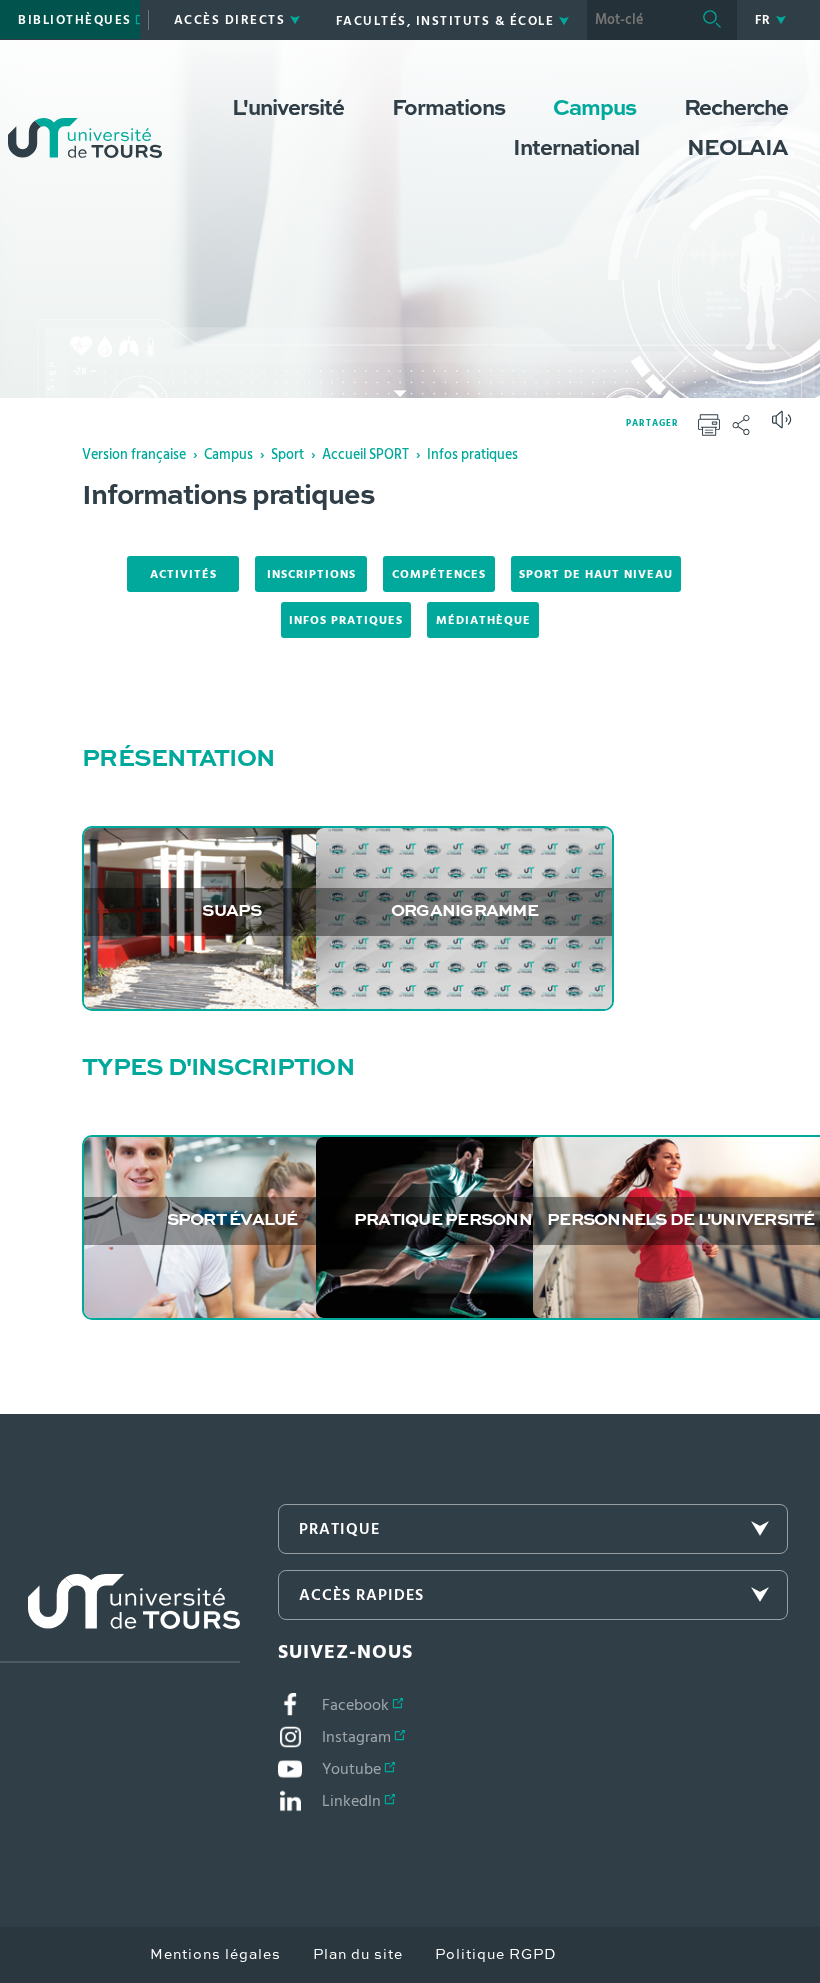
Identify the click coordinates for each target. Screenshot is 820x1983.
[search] (637, 20)
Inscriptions (311, 574)
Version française (134, 455)
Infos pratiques (472, 455)
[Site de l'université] (120, 1618)
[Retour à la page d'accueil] (85, 118)
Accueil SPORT (365, 455)
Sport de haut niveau (596, 574)
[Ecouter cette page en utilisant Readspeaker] (784, 426)
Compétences (439, 574)
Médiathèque (483, 620)
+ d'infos (234, 1237)
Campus (228, 455)
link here (233, 928)
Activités (183, 574)
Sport (287, 455)
